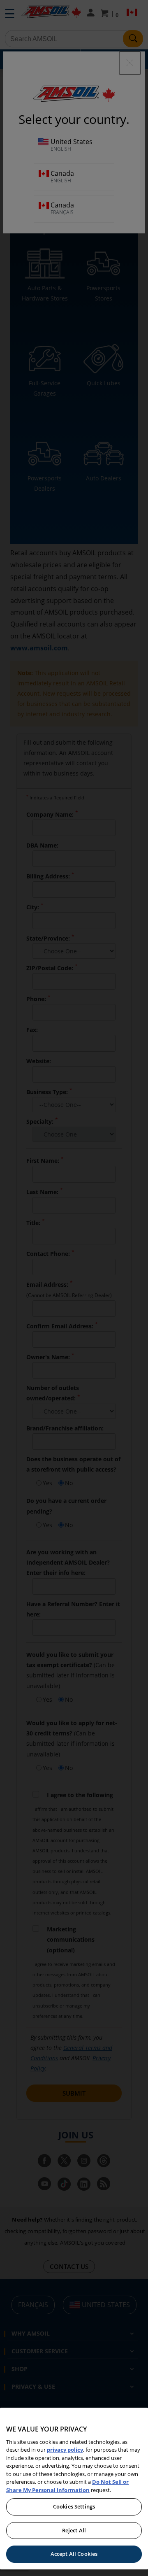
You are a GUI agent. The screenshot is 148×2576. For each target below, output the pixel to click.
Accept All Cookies (74, 2554)
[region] (74, 2489)
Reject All (74, 2530)
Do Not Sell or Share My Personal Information (67, 2486)
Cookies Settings (74, 2506)
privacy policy (65, 2450)
